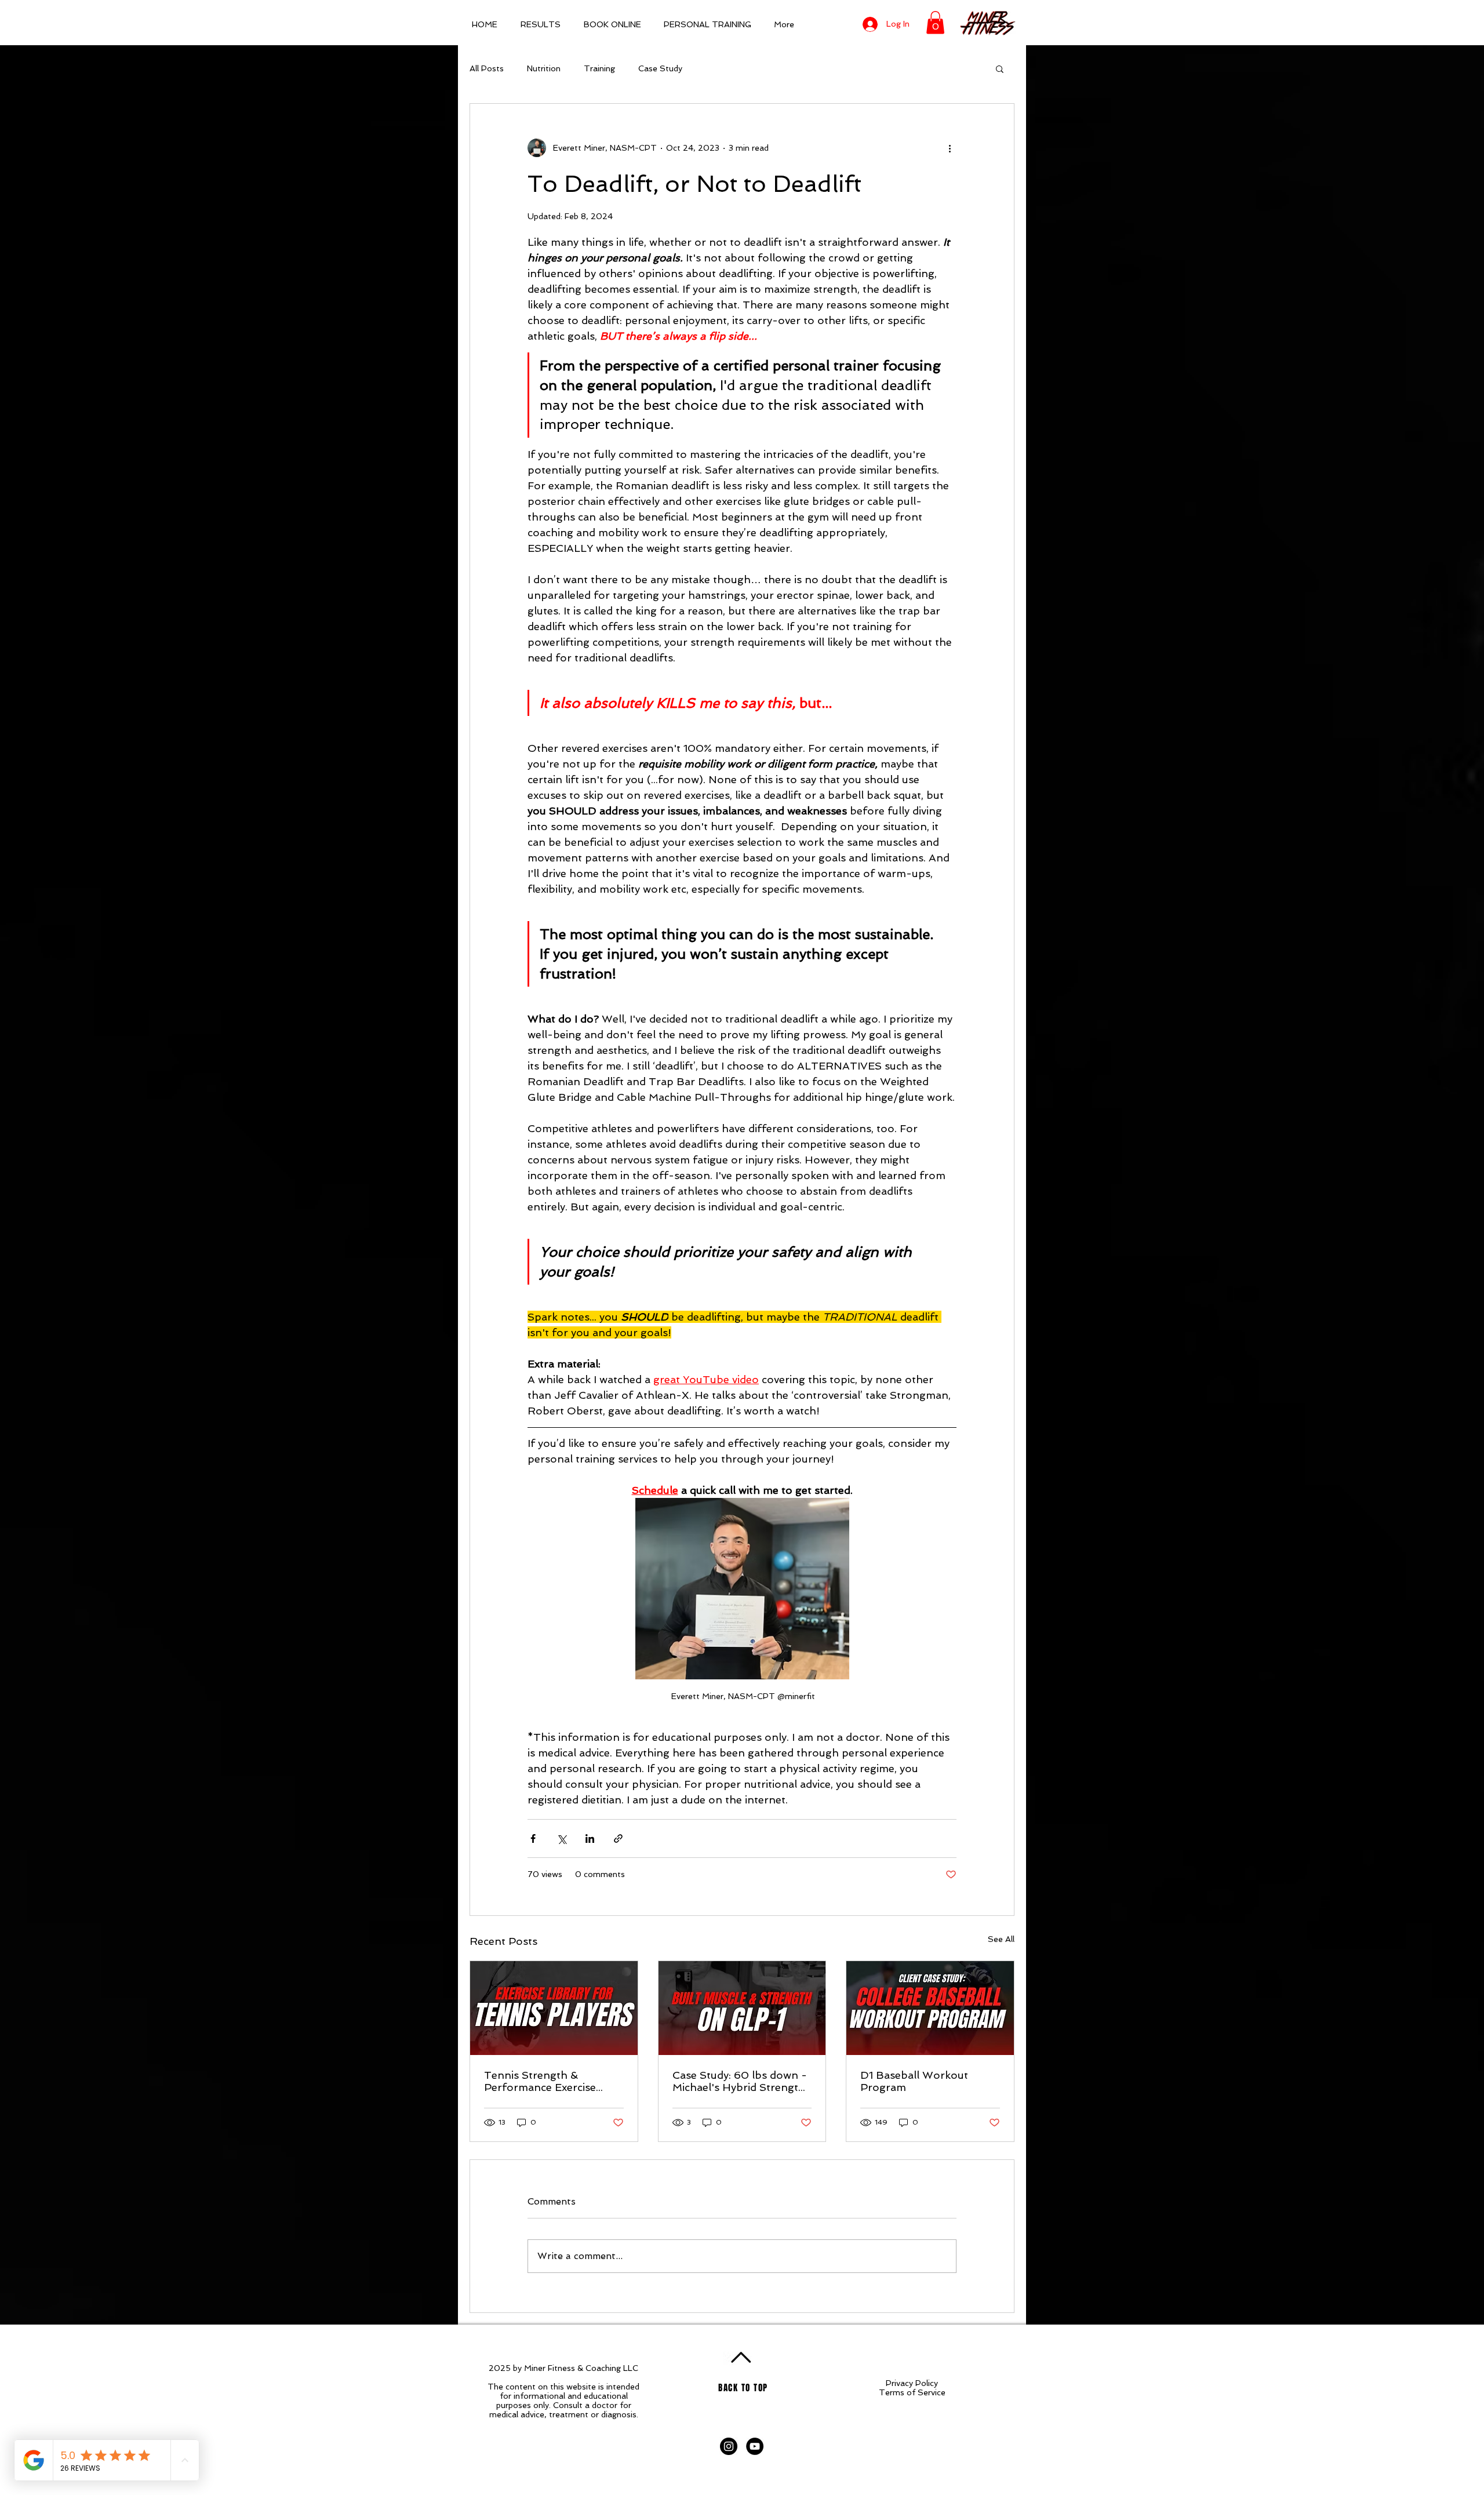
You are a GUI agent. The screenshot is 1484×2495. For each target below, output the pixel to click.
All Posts (487, 68)
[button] (935, 22)
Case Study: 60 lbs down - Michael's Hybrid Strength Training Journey (740, 2081)
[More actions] (950, 148)
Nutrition (544, 68)
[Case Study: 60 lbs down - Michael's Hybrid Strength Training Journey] (742, 2008)
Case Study (660, 68)
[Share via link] (618, 1838)
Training (599, 68)
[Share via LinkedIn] (590, 1838)
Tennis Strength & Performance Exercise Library (540, 2081)
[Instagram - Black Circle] (729, 2446)
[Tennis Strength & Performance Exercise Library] (554, 2008)
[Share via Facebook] (533, 1838)
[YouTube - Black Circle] (755, 2446)
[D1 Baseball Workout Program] (930, 2008)
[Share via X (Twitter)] (561, 1838)
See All (1001, 1939)
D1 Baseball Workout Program (914, 2081)
